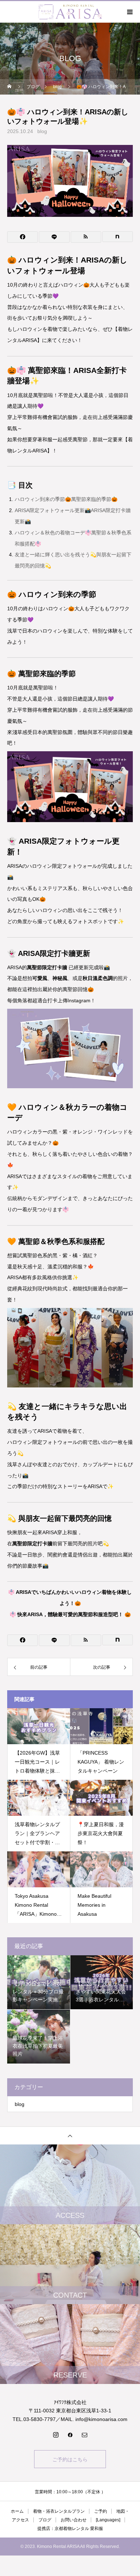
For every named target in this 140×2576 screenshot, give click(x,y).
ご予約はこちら (70, 2459)
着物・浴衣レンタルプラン (59, 2511)
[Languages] (108, 2520)
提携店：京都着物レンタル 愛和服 (70, 2529)
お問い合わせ (74, 2520)
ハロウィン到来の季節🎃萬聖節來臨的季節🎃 (66, 499)
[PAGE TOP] (70, 2135)
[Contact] (84, 2435)
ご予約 (101, 2511)
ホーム (17, 2511)
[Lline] (54, 237)
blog (42, 131)
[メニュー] (129, 12)
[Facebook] (70, 2435)
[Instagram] (56, 2435)
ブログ (45, 2520)
